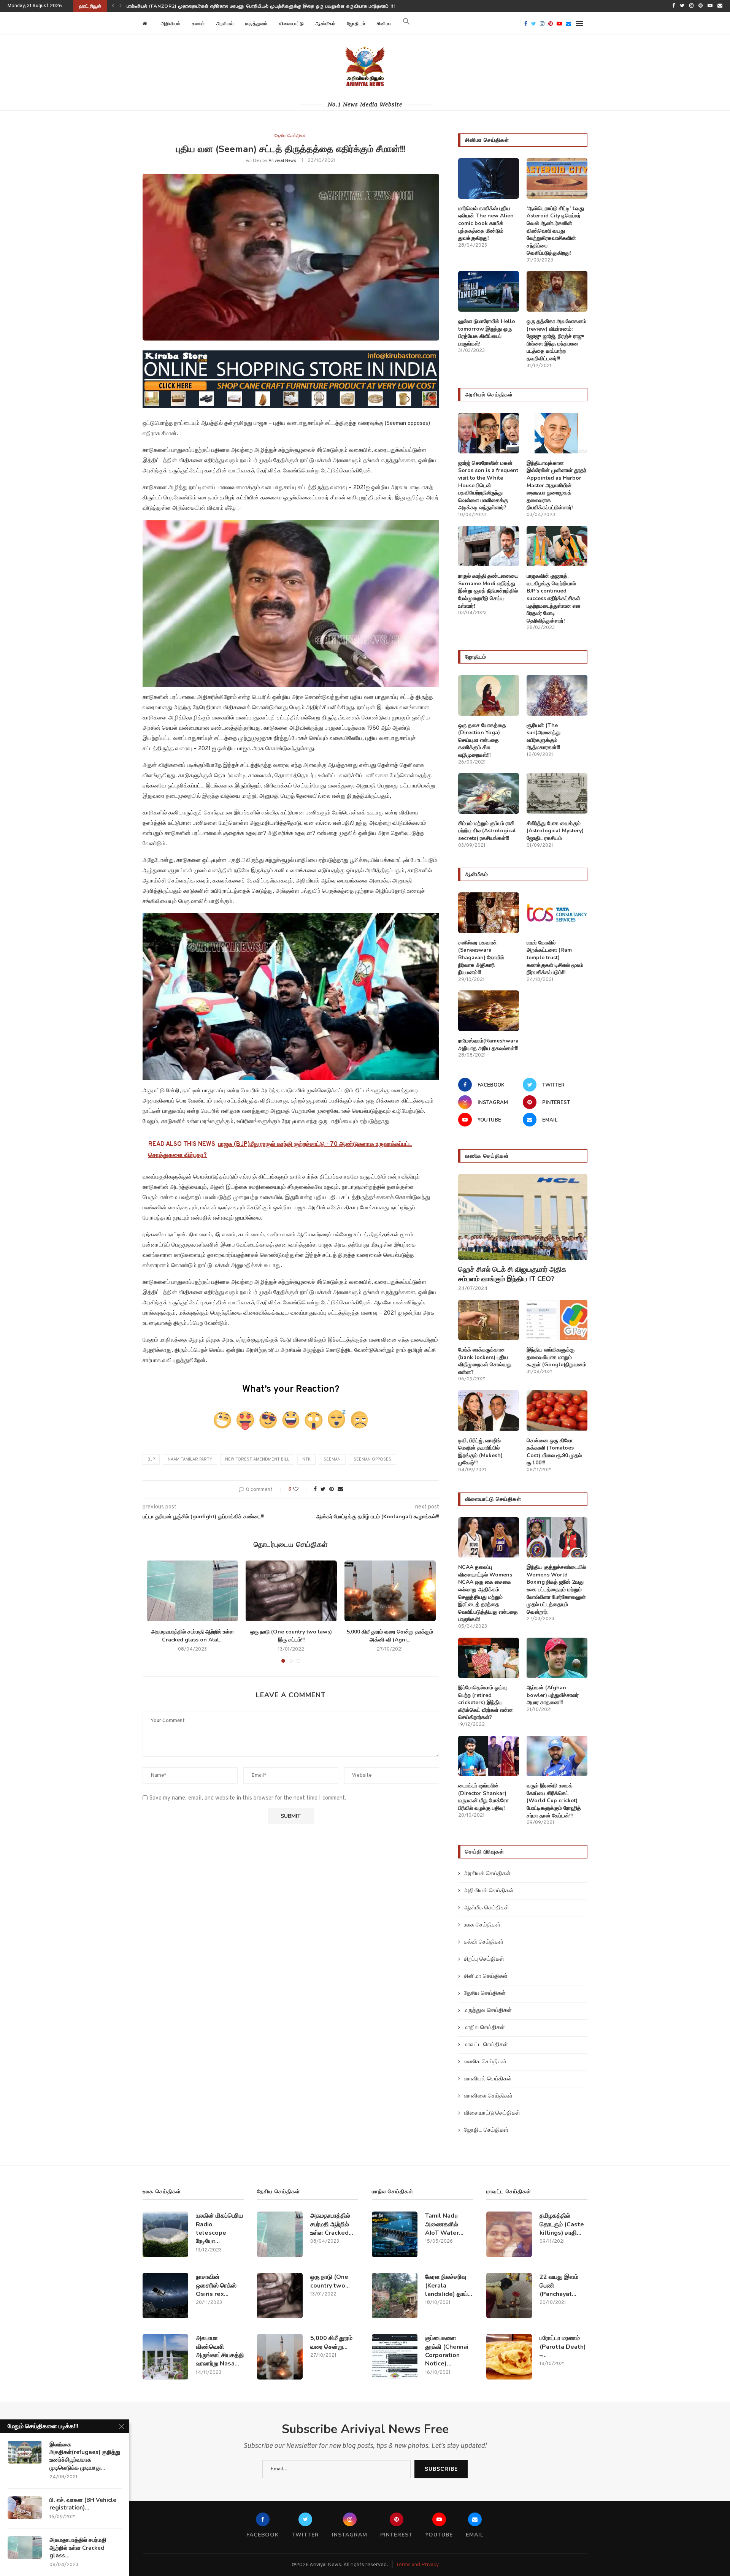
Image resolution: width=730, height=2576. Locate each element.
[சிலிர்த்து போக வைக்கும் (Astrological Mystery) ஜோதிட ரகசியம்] (557, 793)
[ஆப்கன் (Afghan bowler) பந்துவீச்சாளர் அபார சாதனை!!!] (557, 1658)
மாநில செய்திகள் (484, 2028)
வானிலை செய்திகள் (488, 2096)
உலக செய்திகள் (482, 1925)
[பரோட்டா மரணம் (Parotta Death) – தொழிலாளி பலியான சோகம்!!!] (509, 2357)
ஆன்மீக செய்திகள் (486, 1908)
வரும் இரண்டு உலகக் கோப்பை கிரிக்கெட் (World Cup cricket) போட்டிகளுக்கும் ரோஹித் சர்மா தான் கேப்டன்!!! (554, 1801)
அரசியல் (225, 24)
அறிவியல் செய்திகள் (489, 1891)
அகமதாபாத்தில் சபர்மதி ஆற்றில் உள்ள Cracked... (332, 2224)
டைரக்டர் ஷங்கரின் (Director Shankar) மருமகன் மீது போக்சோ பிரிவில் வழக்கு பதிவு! (483, 1797)
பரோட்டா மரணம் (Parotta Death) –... (563, 2347)
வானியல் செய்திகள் (488, 2079)
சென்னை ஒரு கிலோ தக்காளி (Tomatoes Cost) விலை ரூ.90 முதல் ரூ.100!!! (554, 1452)
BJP (151, 1459)
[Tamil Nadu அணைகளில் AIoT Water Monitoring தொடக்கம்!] (395, 2234)
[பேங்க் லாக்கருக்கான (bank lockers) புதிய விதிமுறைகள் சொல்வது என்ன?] (489, 1320)
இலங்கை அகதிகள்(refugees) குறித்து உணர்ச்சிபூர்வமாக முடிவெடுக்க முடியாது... (85, 2456)
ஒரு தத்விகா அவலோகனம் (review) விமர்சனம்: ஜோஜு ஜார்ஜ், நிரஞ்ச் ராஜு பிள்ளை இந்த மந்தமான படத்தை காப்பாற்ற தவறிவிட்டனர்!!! (556, 340)
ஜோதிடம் (356, 24)
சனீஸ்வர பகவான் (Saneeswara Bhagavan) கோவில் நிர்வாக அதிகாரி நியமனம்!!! (481, 958)
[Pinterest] (701, 6)
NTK (306, 1459)
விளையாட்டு (292, 24)
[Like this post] (301, 1490)
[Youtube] (710, 6)
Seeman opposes (372, 1459)
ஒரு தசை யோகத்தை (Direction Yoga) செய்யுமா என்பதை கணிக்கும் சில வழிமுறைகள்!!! (482, 740)
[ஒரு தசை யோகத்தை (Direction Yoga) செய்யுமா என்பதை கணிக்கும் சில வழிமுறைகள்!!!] (489, 695)
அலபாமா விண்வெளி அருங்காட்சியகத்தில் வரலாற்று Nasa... (220, 2351)
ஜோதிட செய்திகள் (486, 2130)
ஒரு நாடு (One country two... (330, 2281)
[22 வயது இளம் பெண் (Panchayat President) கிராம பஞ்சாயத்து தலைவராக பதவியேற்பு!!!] (509, 2296)
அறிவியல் (171, 24)
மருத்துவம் (256, 24)
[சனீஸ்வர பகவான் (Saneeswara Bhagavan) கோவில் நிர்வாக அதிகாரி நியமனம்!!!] (489, 913)
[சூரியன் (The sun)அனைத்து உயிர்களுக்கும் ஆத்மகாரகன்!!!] (557, 695)
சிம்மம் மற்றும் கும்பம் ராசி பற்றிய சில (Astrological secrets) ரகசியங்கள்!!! (487, 831)
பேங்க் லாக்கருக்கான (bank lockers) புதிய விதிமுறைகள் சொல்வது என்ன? (485, 1361)
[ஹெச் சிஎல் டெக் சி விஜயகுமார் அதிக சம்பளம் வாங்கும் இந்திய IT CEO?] (523, 1217)
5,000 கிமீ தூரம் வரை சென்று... (331, 2342)
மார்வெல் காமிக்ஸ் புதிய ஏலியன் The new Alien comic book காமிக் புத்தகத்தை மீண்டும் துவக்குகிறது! (486, 223)
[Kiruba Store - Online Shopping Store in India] (291, 356)
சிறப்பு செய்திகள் (484, 1959)
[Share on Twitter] (323, 1490)
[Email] (720, 6)
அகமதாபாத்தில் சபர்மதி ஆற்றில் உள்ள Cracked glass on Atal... (192, 1636)
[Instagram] (691, 6)
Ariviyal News (282, 161)
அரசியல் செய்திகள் (487, 1874)
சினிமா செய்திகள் (486, 1976)
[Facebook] (674, 6)
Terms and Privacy (417, 2565)
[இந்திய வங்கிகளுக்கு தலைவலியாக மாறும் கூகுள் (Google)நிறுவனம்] (557, 1320)
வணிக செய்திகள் (485, 2062)
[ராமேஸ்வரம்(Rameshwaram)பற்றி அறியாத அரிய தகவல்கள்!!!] (489, 1011)
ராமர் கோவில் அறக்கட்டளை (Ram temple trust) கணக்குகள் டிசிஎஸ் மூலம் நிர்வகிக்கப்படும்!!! (555, 958)
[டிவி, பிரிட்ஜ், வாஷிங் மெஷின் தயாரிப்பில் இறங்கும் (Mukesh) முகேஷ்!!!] (489, 1411)
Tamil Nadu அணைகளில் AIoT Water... (444, 2224)
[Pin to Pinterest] (332, 1490)
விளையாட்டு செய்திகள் (492, 2113)
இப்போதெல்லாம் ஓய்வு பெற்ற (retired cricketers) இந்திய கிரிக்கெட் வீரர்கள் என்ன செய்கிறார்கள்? (486, 1702)
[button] (406, 24)
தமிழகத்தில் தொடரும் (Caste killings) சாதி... (562, 2224)
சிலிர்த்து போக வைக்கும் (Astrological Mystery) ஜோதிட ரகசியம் (555, 831)
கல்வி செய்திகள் (484, 1942)
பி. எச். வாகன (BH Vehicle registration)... (83, 2504)
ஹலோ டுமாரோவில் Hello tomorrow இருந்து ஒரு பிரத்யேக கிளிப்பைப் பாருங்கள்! (487, 333)
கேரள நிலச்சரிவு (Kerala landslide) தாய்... (449, 2285)
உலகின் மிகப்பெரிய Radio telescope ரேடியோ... (219, 2228)
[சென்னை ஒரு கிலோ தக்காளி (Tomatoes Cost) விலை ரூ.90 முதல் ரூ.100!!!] (557, 1411)
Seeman (332, 1459)
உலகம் (198, 24)
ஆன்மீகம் (326, 24)
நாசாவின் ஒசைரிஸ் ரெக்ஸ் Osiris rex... (216, 2285)
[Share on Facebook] (315, 1490)
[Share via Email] (340, 1490)
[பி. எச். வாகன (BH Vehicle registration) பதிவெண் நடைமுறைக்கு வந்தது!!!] (25, 2508)
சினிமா (384, 24)
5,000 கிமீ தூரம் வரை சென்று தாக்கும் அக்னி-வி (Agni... (390, 1636)
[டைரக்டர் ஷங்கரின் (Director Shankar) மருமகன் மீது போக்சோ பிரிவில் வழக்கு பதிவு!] (489, 1756)
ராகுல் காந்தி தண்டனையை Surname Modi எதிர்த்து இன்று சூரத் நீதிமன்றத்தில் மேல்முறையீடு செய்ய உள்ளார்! (488, 591)
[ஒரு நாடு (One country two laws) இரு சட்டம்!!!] (291, 1591)
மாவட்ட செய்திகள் (486, 2045)
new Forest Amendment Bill (257, 1459)
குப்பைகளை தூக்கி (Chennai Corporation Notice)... (447, 2351)
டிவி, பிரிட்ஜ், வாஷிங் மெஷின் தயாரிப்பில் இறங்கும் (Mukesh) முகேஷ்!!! (480, 1452)
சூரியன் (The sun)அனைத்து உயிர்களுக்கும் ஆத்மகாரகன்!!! (544, 737)
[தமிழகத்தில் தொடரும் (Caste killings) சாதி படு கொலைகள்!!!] (509, 2234)
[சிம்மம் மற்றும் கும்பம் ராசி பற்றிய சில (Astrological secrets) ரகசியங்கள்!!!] (489, 793)
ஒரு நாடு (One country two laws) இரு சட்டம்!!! (291, 1636)
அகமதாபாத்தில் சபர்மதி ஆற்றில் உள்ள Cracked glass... (78, 2548)
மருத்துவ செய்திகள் (488, 2011)
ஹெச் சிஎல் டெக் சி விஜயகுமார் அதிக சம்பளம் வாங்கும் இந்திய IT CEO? (203, 6)
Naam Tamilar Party (190, 1459)
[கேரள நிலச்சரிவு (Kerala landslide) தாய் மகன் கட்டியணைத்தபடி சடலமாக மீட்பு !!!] (395, 2296)
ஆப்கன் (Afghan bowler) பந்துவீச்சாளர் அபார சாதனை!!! (553, 1695)
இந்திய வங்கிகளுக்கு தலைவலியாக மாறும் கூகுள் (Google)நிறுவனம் (556, 1357)
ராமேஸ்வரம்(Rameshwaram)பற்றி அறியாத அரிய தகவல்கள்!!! (489, 1045)
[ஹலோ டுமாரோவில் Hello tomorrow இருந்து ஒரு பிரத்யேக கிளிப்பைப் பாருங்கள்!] (489, 291)
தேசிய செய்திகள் (291, 136)
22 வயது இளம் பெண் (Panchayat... (559, 2285)
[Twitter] (682, 6)
